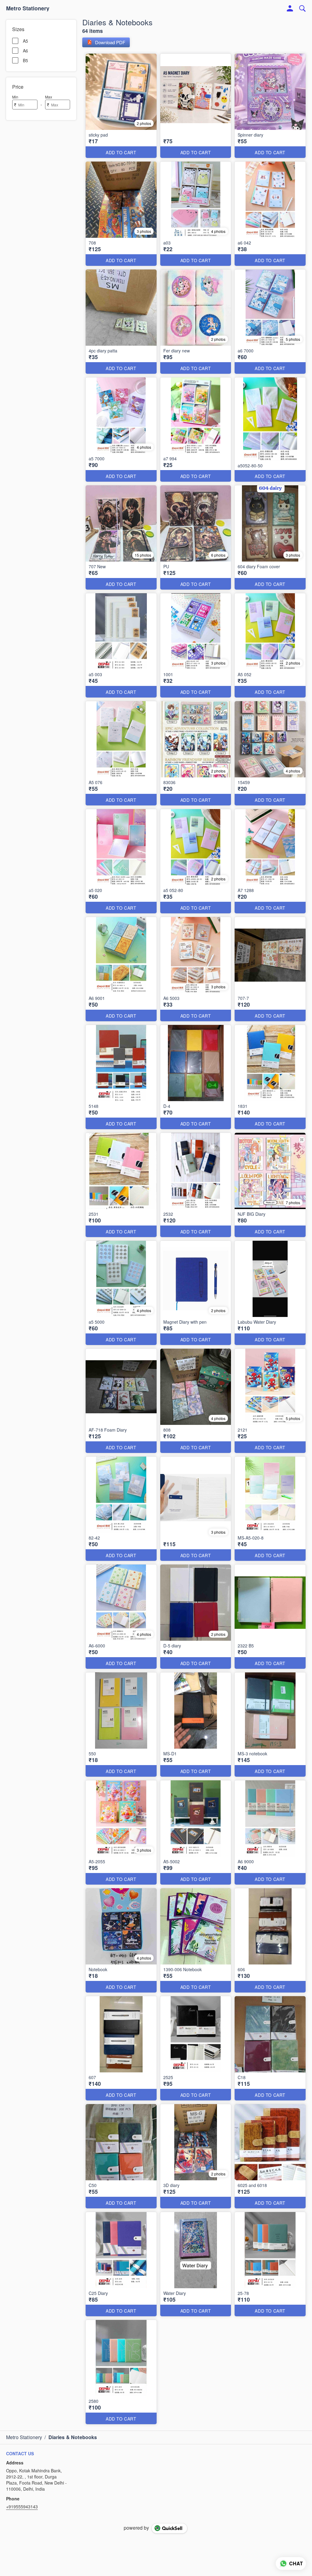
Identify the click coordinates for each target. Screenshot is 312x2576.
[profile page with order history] (290, 9)
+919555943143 (22, 2506)
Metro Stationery (28, 9)
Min (15, 97)
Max (49, 97)
